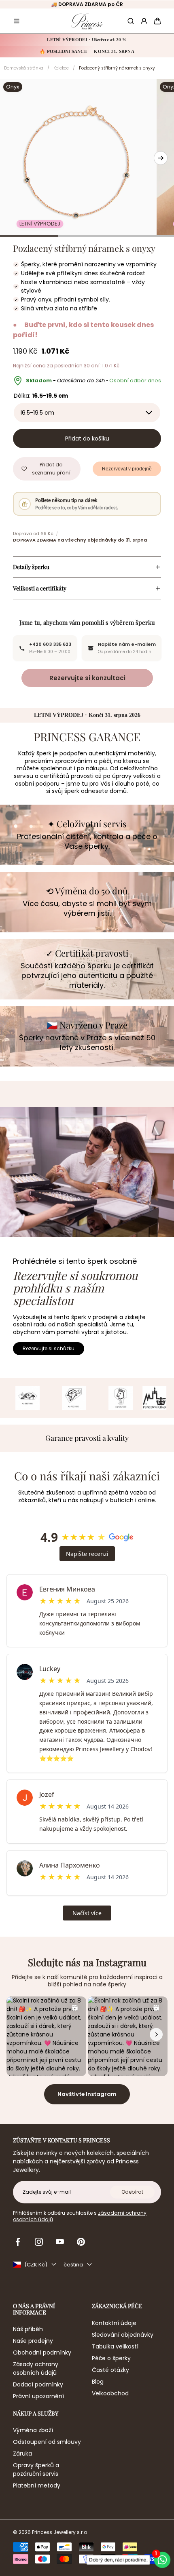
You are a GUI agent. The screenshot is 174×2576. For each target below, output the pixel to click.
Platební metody (37, 2485)
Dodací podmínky (38, 2384)
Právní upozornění (38, 2396)
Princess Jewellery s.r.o (59, 2532)
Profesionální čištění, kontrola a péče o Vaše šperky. (87, 841)
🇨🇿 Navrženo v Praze (87, 1025)
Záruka (22, 2454)
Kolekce (61, 68)
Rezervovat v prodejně (127, 469)
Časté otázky (110, 2370)
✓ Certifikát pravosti (87, 953)
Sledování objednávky (123, 2335)
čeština (73, 2265)
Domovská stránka (24, 68)
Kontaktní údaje (114, 2323)
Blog (98, 2382)
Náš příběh (28, 2329)
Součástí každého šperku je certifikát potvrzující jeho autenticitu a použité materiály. (87, 976)
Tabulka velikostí (115, 2346)
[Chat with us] (162, 2560)
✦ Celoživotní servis (87, 824)
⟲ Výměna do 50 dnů (87, 891)
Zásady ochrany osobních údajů (36, 2368)
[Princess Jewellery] (87, 21)
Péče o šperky (111, 2358)
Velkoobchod (110, 2393)
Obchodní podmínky (42, 2353)
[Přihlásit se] (144, 21)
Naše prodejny (33, 2341)
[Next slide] (161, 158)
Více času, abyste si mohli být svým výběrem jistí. (87, 909)
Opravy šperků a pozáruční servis (36, 2470)
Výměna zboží (33, 2430)
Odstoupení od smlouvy (47, 2442)
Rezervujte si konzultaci (87, 678)
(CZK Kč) (36, 2265)
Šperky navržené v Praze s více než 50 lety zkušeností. (87, 1043)
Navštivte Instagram (87, 2094)
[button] (17, 21)
